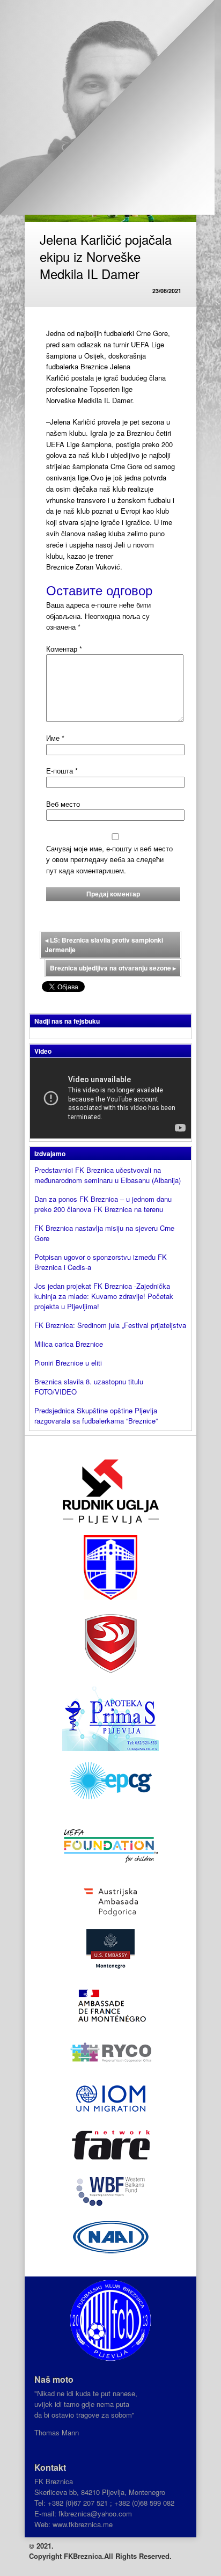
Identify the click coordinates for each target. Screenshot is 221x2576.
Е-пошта (62, 771)
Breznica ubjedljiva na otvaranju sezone (113, 968)
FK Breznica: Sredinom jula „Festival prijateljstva (110, 1325)
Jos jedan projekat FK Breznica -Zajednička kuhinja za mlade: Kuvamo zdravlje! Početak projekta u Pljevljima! (104, 1296)
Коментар (64, 649)
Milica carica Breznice (69, 1344)
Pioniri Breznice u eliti (68, 1363)
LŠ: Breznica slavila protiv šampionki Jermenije (104, 945)
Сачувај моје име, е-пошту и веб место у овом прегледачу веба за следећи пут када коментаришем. (109, 860)
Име (55, 738)
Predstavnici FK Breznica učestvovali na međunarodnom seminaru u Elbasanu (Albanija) (108, 1175)
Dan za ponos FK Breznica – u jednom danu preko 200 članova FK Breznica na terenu (103, 1204)
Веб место (63, 804)
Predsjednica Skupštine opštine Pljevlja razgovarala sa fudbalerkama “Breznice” (96, 1415)
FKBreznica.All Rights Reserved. (118, 2556)
